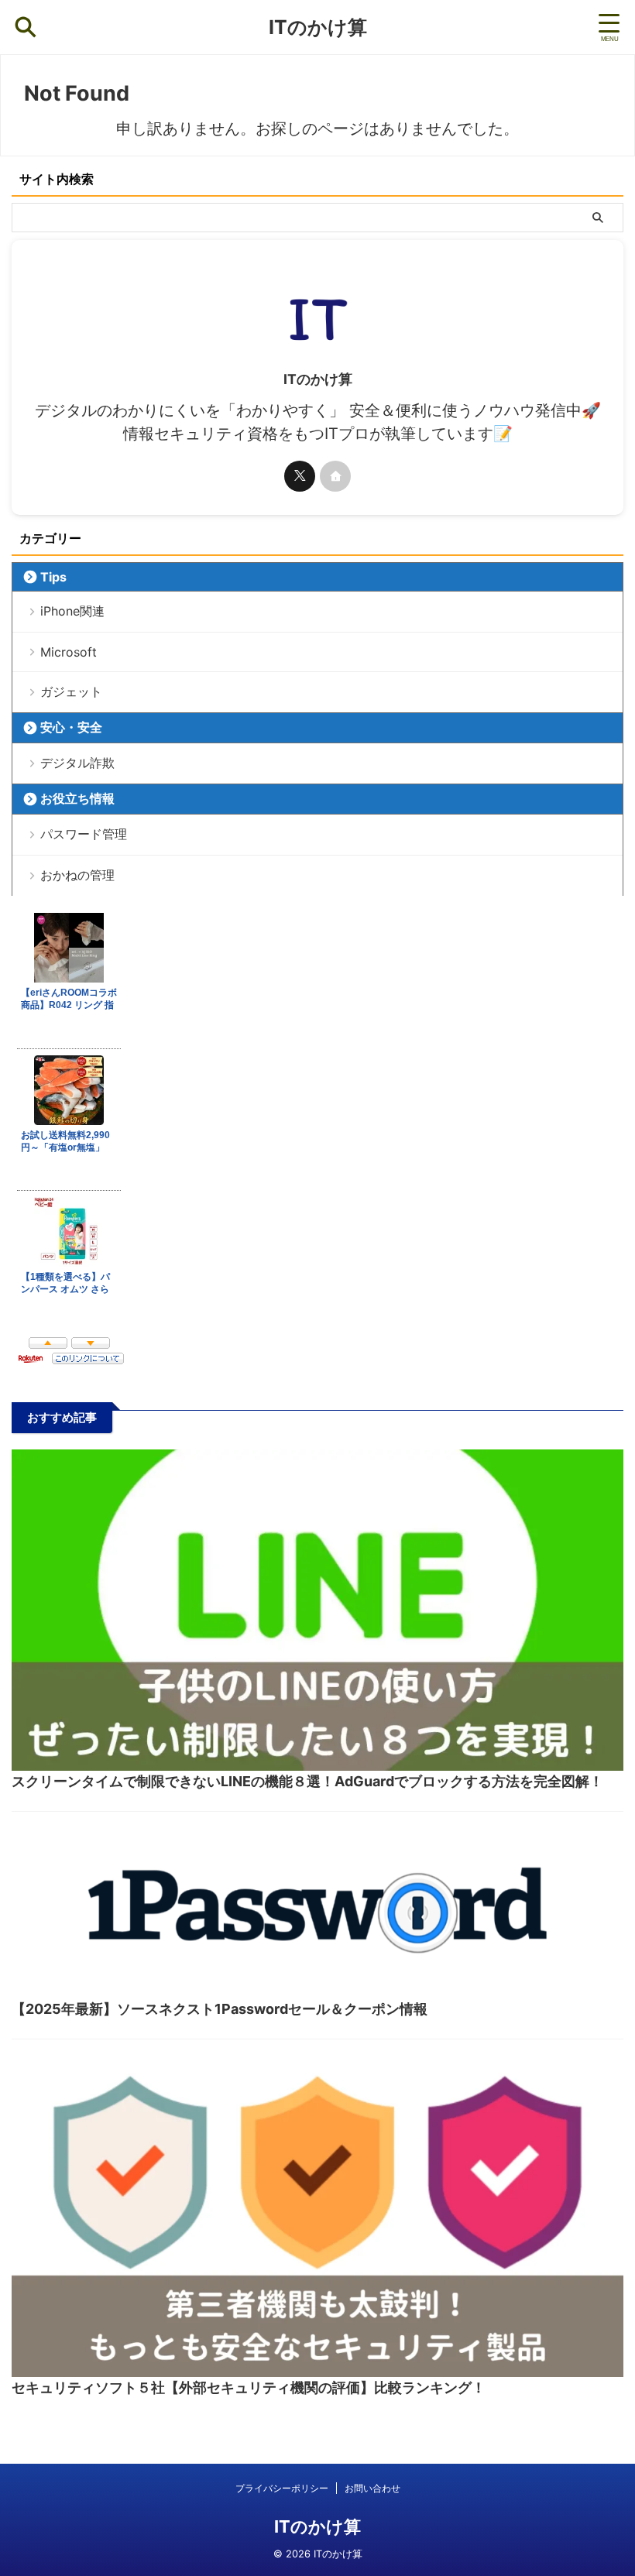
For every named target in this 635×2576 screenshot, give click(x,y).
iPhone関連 (72, 611)
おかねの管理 (77, 875)
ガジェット (71, 691)
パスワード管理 (84, 834)
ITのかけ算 (318, 27)
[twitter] (300, 476)
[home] (335, 476)
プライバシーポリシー (282, 2488)
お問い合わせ (372, 2488)
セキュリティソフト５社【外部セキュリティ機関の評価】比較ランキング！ (249, 2387)
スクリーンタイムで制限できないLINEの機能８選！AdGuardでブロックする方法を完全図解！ (307, 1781)
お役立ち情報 (77, 798)
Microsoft (69, 652)
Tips (53, 577)
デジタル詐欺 (77, 763)
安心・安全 (71, 727)
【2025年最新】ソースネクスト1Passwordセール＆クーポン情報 (220, 2009)
